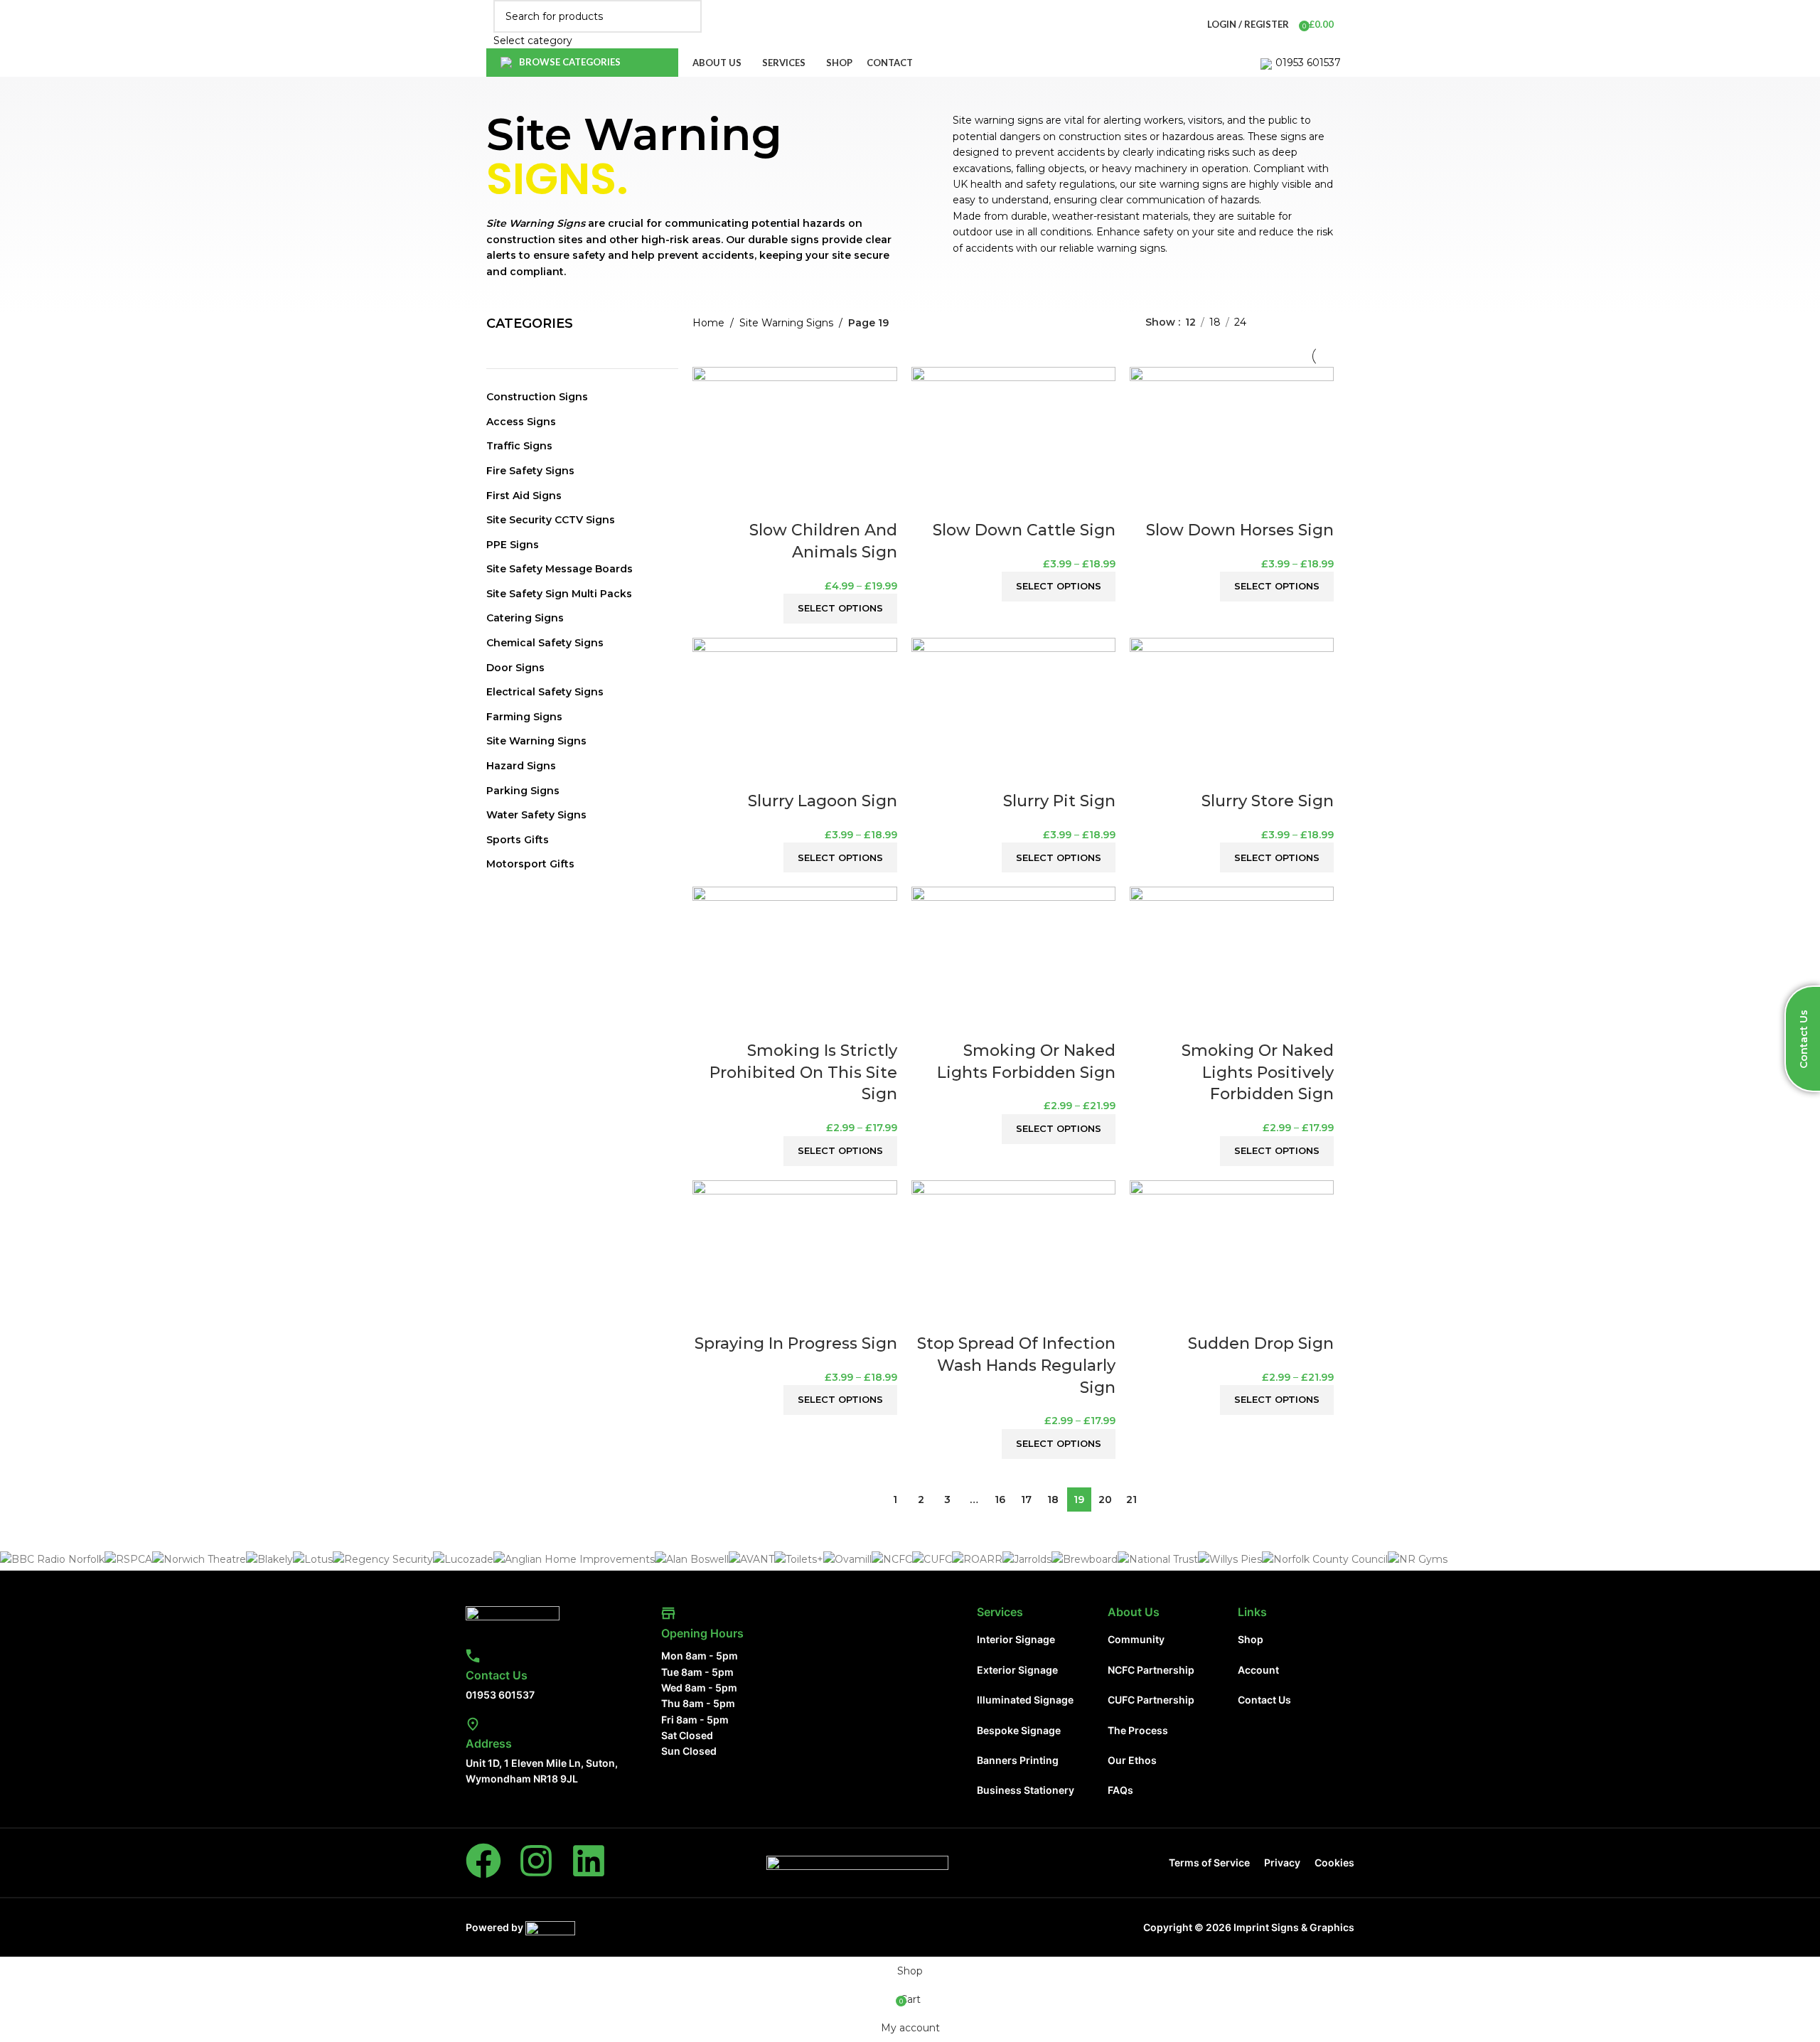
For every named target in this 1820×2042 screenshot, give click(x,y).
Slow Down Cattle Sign (1024, 530)
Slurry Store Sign (1268, 801)
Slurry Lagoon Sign (823, 801)
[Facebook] (483, 1861)
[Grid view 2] (1282, 322)
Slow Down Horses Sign (1240, 530)
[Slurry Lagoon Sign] (794, 713)
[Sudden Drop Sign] (1232, 1256)
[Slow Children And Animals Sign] (794, 442)
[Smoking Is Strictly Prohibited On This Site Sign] (794, 963)
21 (1131, 1500)
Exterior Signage (1017, 1670)
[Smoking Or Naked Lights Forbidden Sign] (1013, 963)
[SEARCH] (685, 24)
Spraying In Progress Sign (796, 1343)
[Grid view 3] (1304, 322)
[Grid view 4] (1327, 322)
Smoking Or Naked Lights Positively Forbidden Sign (1258, 1073)
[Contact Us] (473, 1656)
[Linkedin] (589, 1861)
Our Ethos (1132, 1760)
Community (1136, 1639)
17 (1026, 1500)
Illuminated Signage (1025, 1700)
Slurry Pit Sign (1059, 801)
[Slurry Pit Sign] (1013, 713)
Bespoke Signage (1019, 1730)
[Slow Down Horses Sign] (1232, 442)
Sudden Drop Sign (1261, 1343)
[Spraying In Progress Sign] (794, 1256)
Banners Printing (1018, 1760)
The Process (1138, 1730)
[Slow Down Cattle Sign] (1013, 442)
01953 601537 (1308, 63)
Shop (1251, 1639)
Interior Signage (1016, 1639)
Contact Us (497, 1675)
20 (1105, 1500)
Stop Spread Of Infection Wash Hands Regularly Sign (1016, 1365)
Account (1258, 1670)
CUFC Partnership (1151, 1700)
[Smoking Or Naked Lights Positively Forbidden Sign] (1232, 963)
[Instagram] (536, 1861)
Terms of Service (1209, 1862)
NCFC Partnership (1151, 1670)
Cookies (1334, 1862)
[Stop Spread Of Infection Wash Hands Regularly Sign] (1013, 1256)
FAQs (1120, 1790)
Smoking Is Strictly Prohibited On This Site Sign (803, 1073)
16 (1000, 1500)
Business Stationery (1026, 1790)
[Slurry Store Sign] (1232, 713)
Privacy (1282, 1862)
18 (1053, 1500)
